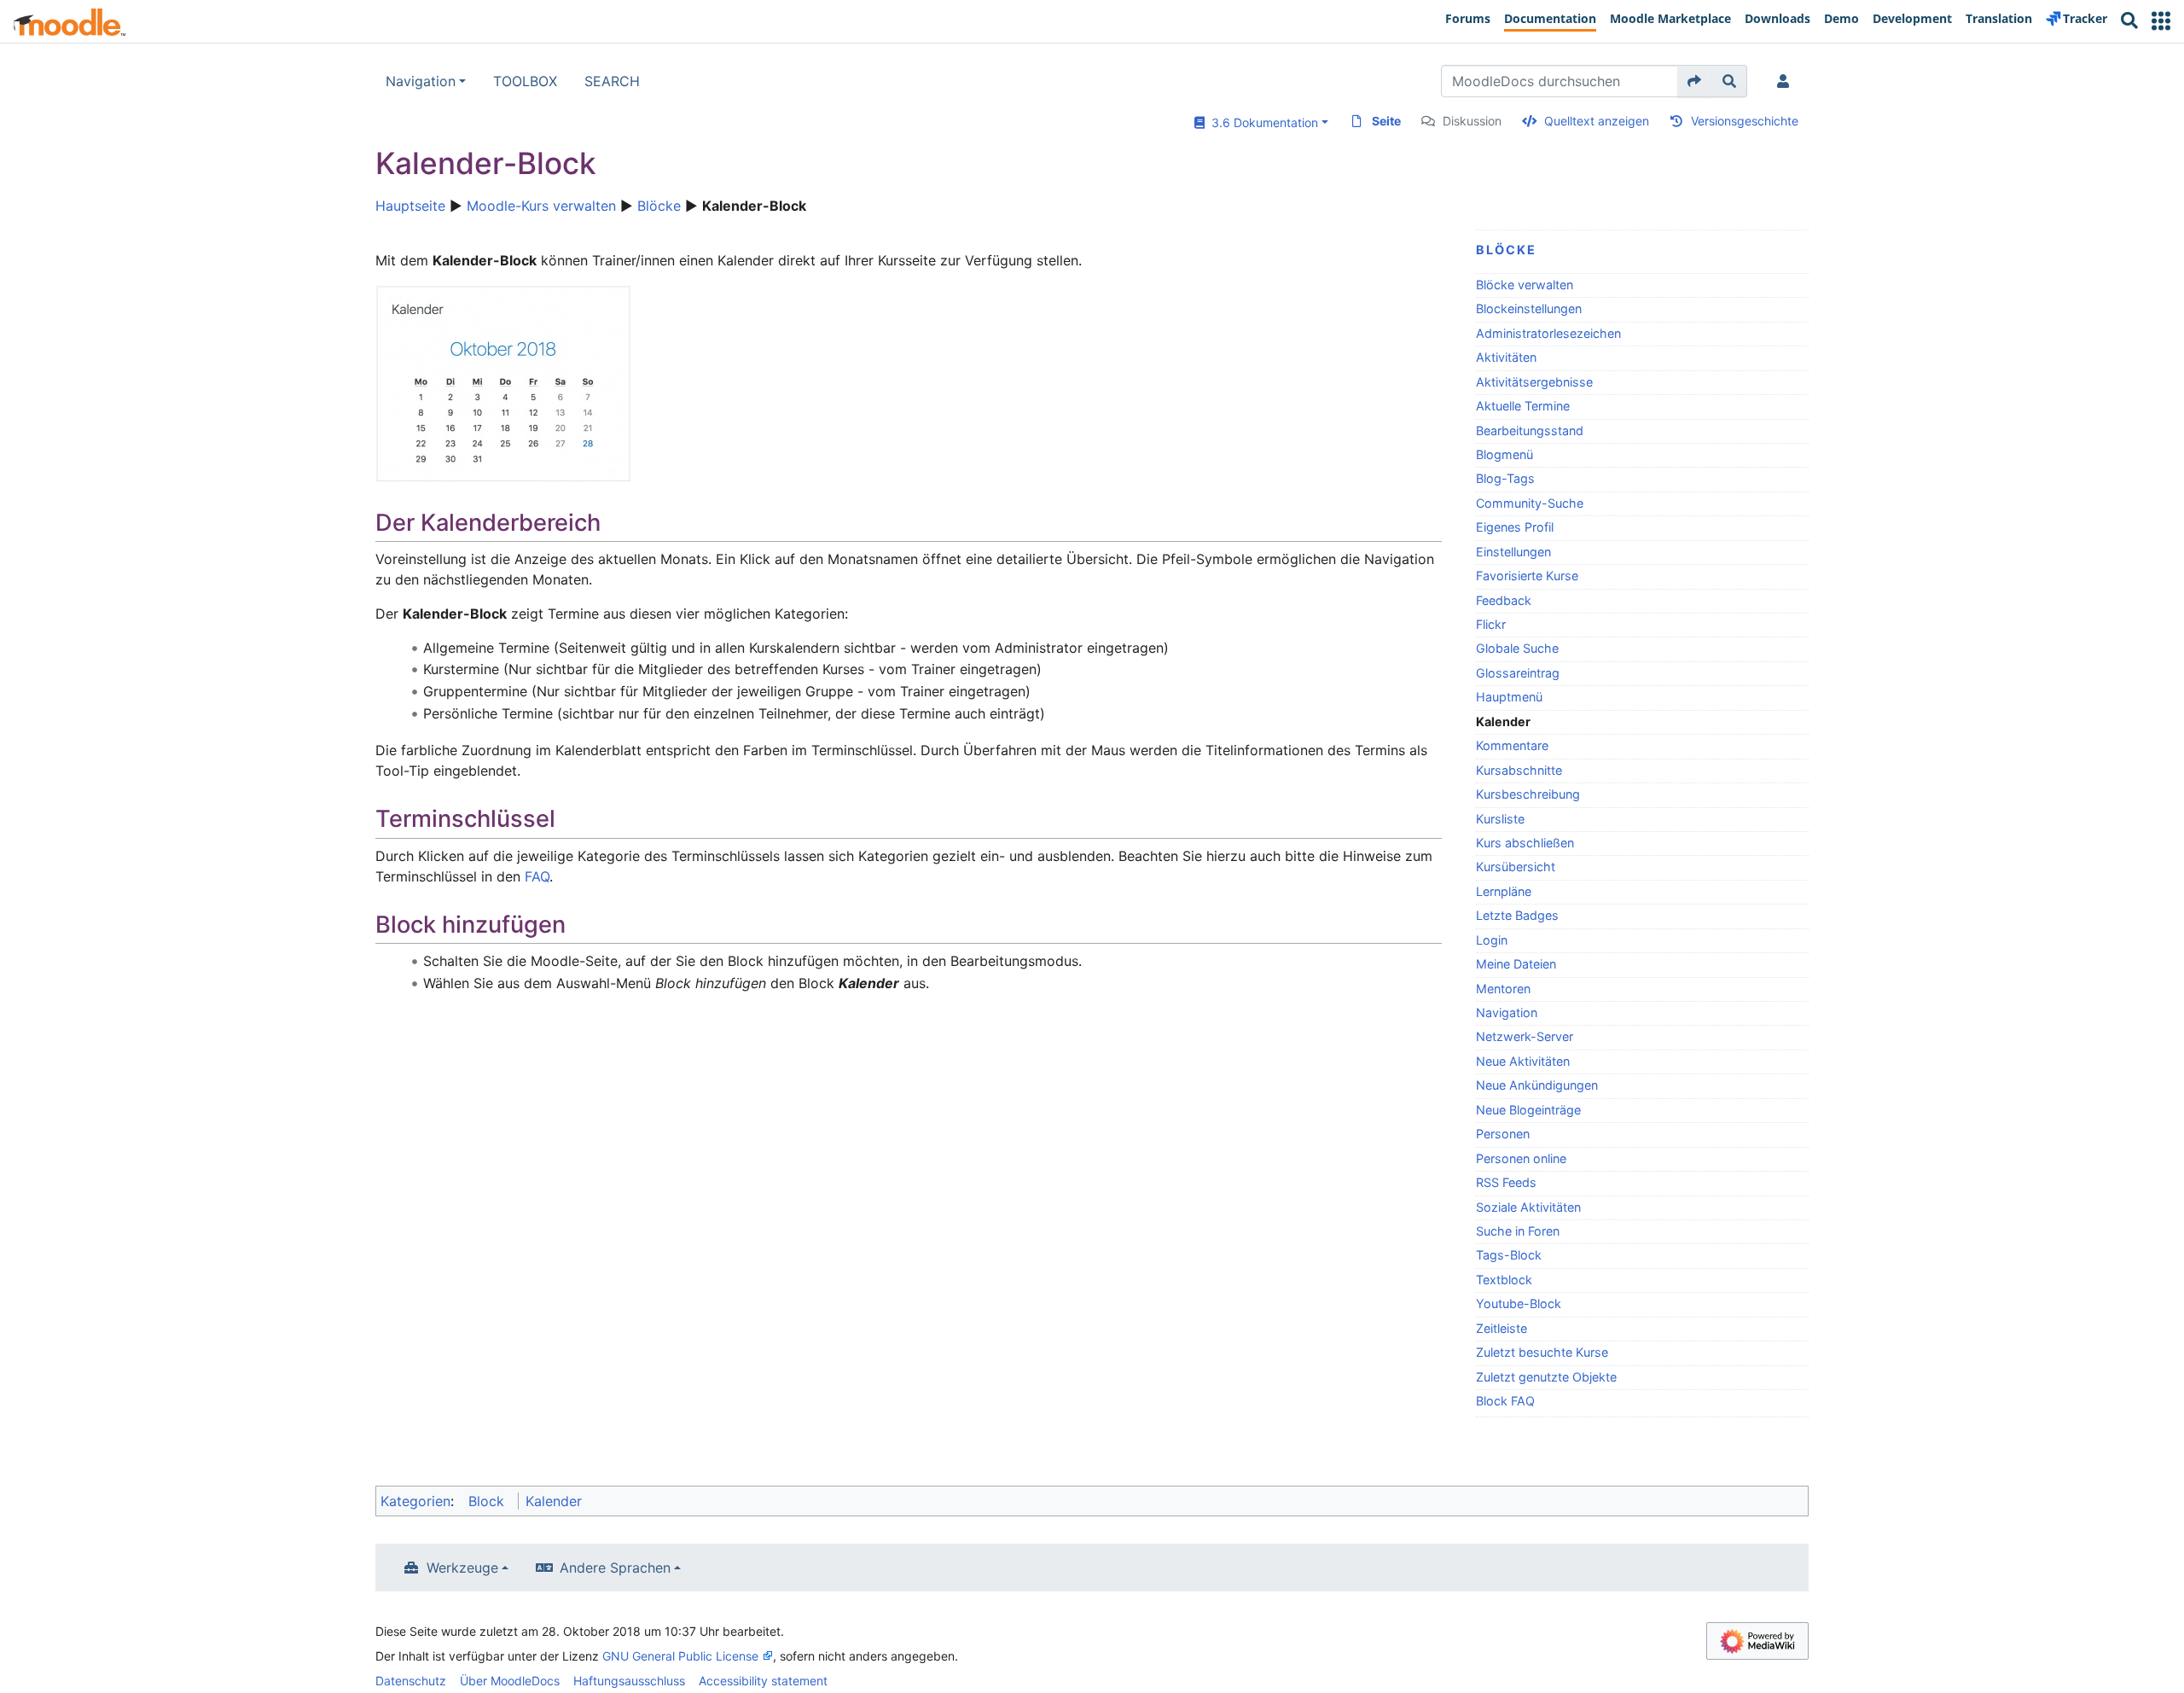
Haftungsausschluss (629, 1681)
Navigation (421, 81)
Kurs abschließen (1525, 843)
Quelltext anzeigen (1597, 121)
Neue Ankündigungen (1537, 1085)
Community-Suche (1530, 503)
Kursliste (1500, 819)
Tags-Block (1509, 1255)
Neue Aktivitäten (1523, 1061)
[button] (2161, 21)
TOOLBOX (525, 81)
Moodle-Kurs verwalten (541, 206)
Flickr (1491, 624)
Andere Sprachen (615, 1568)
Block (486, 1501)
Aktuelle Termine (1523, 406)
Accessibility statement (763, 1681)
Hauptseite (410, 206)
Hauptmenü (1509, 697)
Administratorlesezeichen (1548, 333)
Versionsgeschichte (1745, 121)
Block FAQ (1505, 1401)
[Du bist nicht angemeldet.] (1786, 81)
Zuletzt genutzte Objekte (1546, 1377)
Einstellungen (1513, 552)
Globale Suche (1517, 648)
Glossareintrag (1518, 673)
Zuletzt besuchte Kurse (1542, 1352)
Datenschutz (411, 1681)
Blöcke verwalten (1525, 285)
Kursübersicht (1516, 867)
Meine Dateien (1516, 964)
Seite (1386, 121)
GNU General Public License (680, 1656)
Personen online (1521, 1158)
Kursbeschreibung (1528, 794)
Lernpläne (1504, 891)
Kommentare (1512, 745)
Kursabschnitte (1519, 770)
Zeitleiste (1501, 1328)
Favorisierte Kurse (1527, 576)
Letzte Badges (1517, 915)
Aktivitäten (1506, 357)
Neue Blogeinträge (1528, 1110)
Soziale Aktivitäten (1528, 1207)
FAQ (537, 876)
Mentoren (1503, 989)
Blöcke (659, 206)
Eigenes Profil (1515, 527)
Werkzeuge (462, 1568)
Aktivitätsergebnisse (1534, 382)
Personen (1503, 1134)
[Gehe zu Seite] (1695, 81)
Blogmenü (1504, 454)
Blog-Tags (1505, 478)
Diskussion (1472, 121)
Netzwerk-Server (1525, 1036)
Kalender (554, 1501)
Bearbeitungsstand (1530, 431)
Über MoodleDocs (510, 1681)
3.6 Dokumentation (1261, 122)
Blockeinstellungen (1529, 308)
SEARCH (612, 81)
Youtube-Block (1519, 1303)
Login (1492, 940)
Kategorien (415, 1501)
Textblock (1504, 1280)
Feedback (1504, 600)
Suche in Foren (1518, 1231)
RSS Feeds (1506, 1182)
